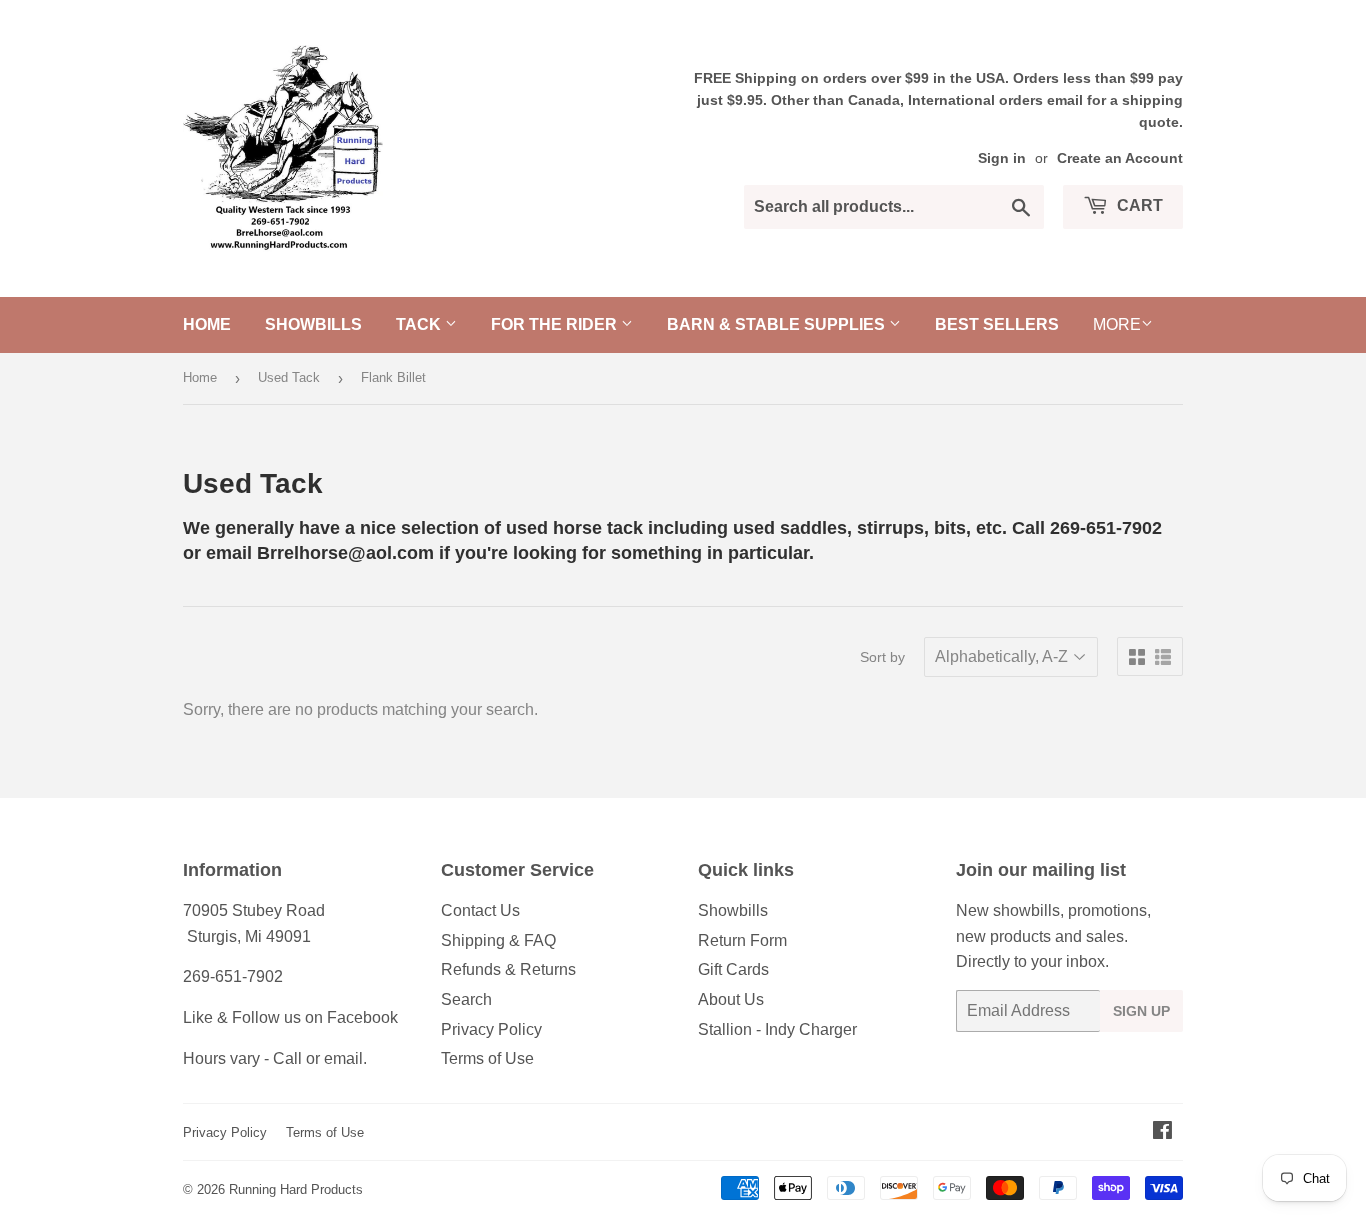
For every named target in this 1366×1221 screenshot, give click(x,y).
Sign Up (1141, 1011)
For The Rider (556, 324)
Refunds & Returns (508, 969)
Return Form (742, 940)
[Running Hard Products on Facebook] (1162, 1132)
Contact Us (480, 910)
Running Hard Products (296, 1189)
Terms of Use (487, 1058)
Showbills (313, 324)
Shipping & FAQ (498, 940)
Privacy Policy (491, 1029)
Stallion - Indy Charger (777, 1029)
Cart (1138, 205)
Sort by (882, 657)
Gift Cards (733, 969)
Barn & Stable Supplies (778, 324)
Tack (420, 324)
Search (466, 999)
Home (207, 324)
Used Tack (289, 377)
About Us (731, 999)
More (1117, 324)
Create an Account (1120, 158)
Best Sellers (997, 324)
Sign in (1002, 158)
